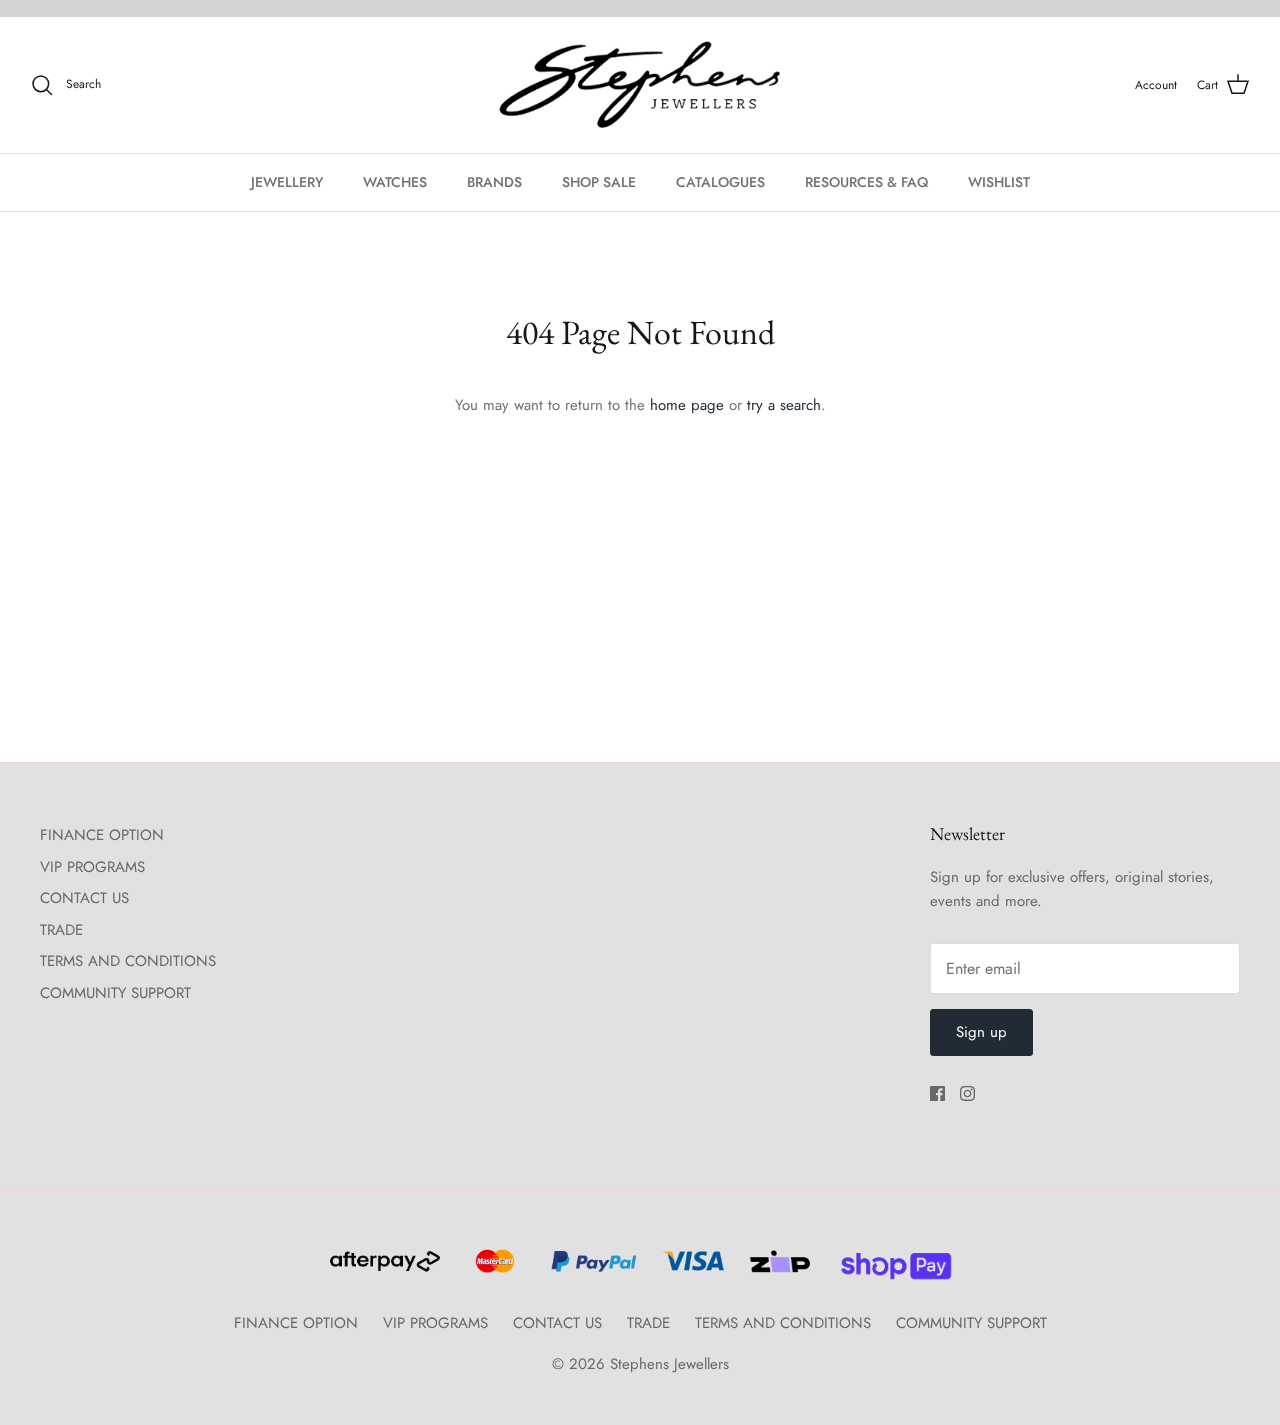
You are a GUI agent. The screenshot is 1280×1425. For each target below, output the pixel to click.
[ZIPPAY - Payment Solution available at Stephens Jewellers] (777, 1270)
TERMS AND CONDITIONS (128, 961)
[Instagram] (967, 1093)
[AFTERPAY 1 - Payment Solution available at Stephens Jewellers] (383, 1270)
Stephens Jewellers (669, 1364)
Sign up (981, 1032)
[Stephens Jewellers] (640, 85)
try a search (784, 405)
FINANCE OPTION (102, 835)
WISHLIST (999, 182)
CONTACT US (84, 898)
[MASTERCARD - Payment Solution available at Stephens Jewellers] (492, 1270)
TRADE (61, 930)
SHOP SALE (599, 182)
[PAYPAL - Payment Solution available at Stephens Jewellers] (591, 1270)
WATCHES (395, 182)
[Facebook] (937, 1093)
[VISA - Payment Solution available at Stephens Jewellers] (690, 1270)
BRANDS (494, 182)
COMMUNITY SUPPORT (115, 993)
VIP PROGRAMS (92, 867)
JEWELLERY (287, 182)
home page (687, 405)
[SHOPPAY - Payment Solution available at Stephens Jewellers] (888, 1270)
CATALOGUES (720, 182)
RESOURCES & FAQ (866, 182)
